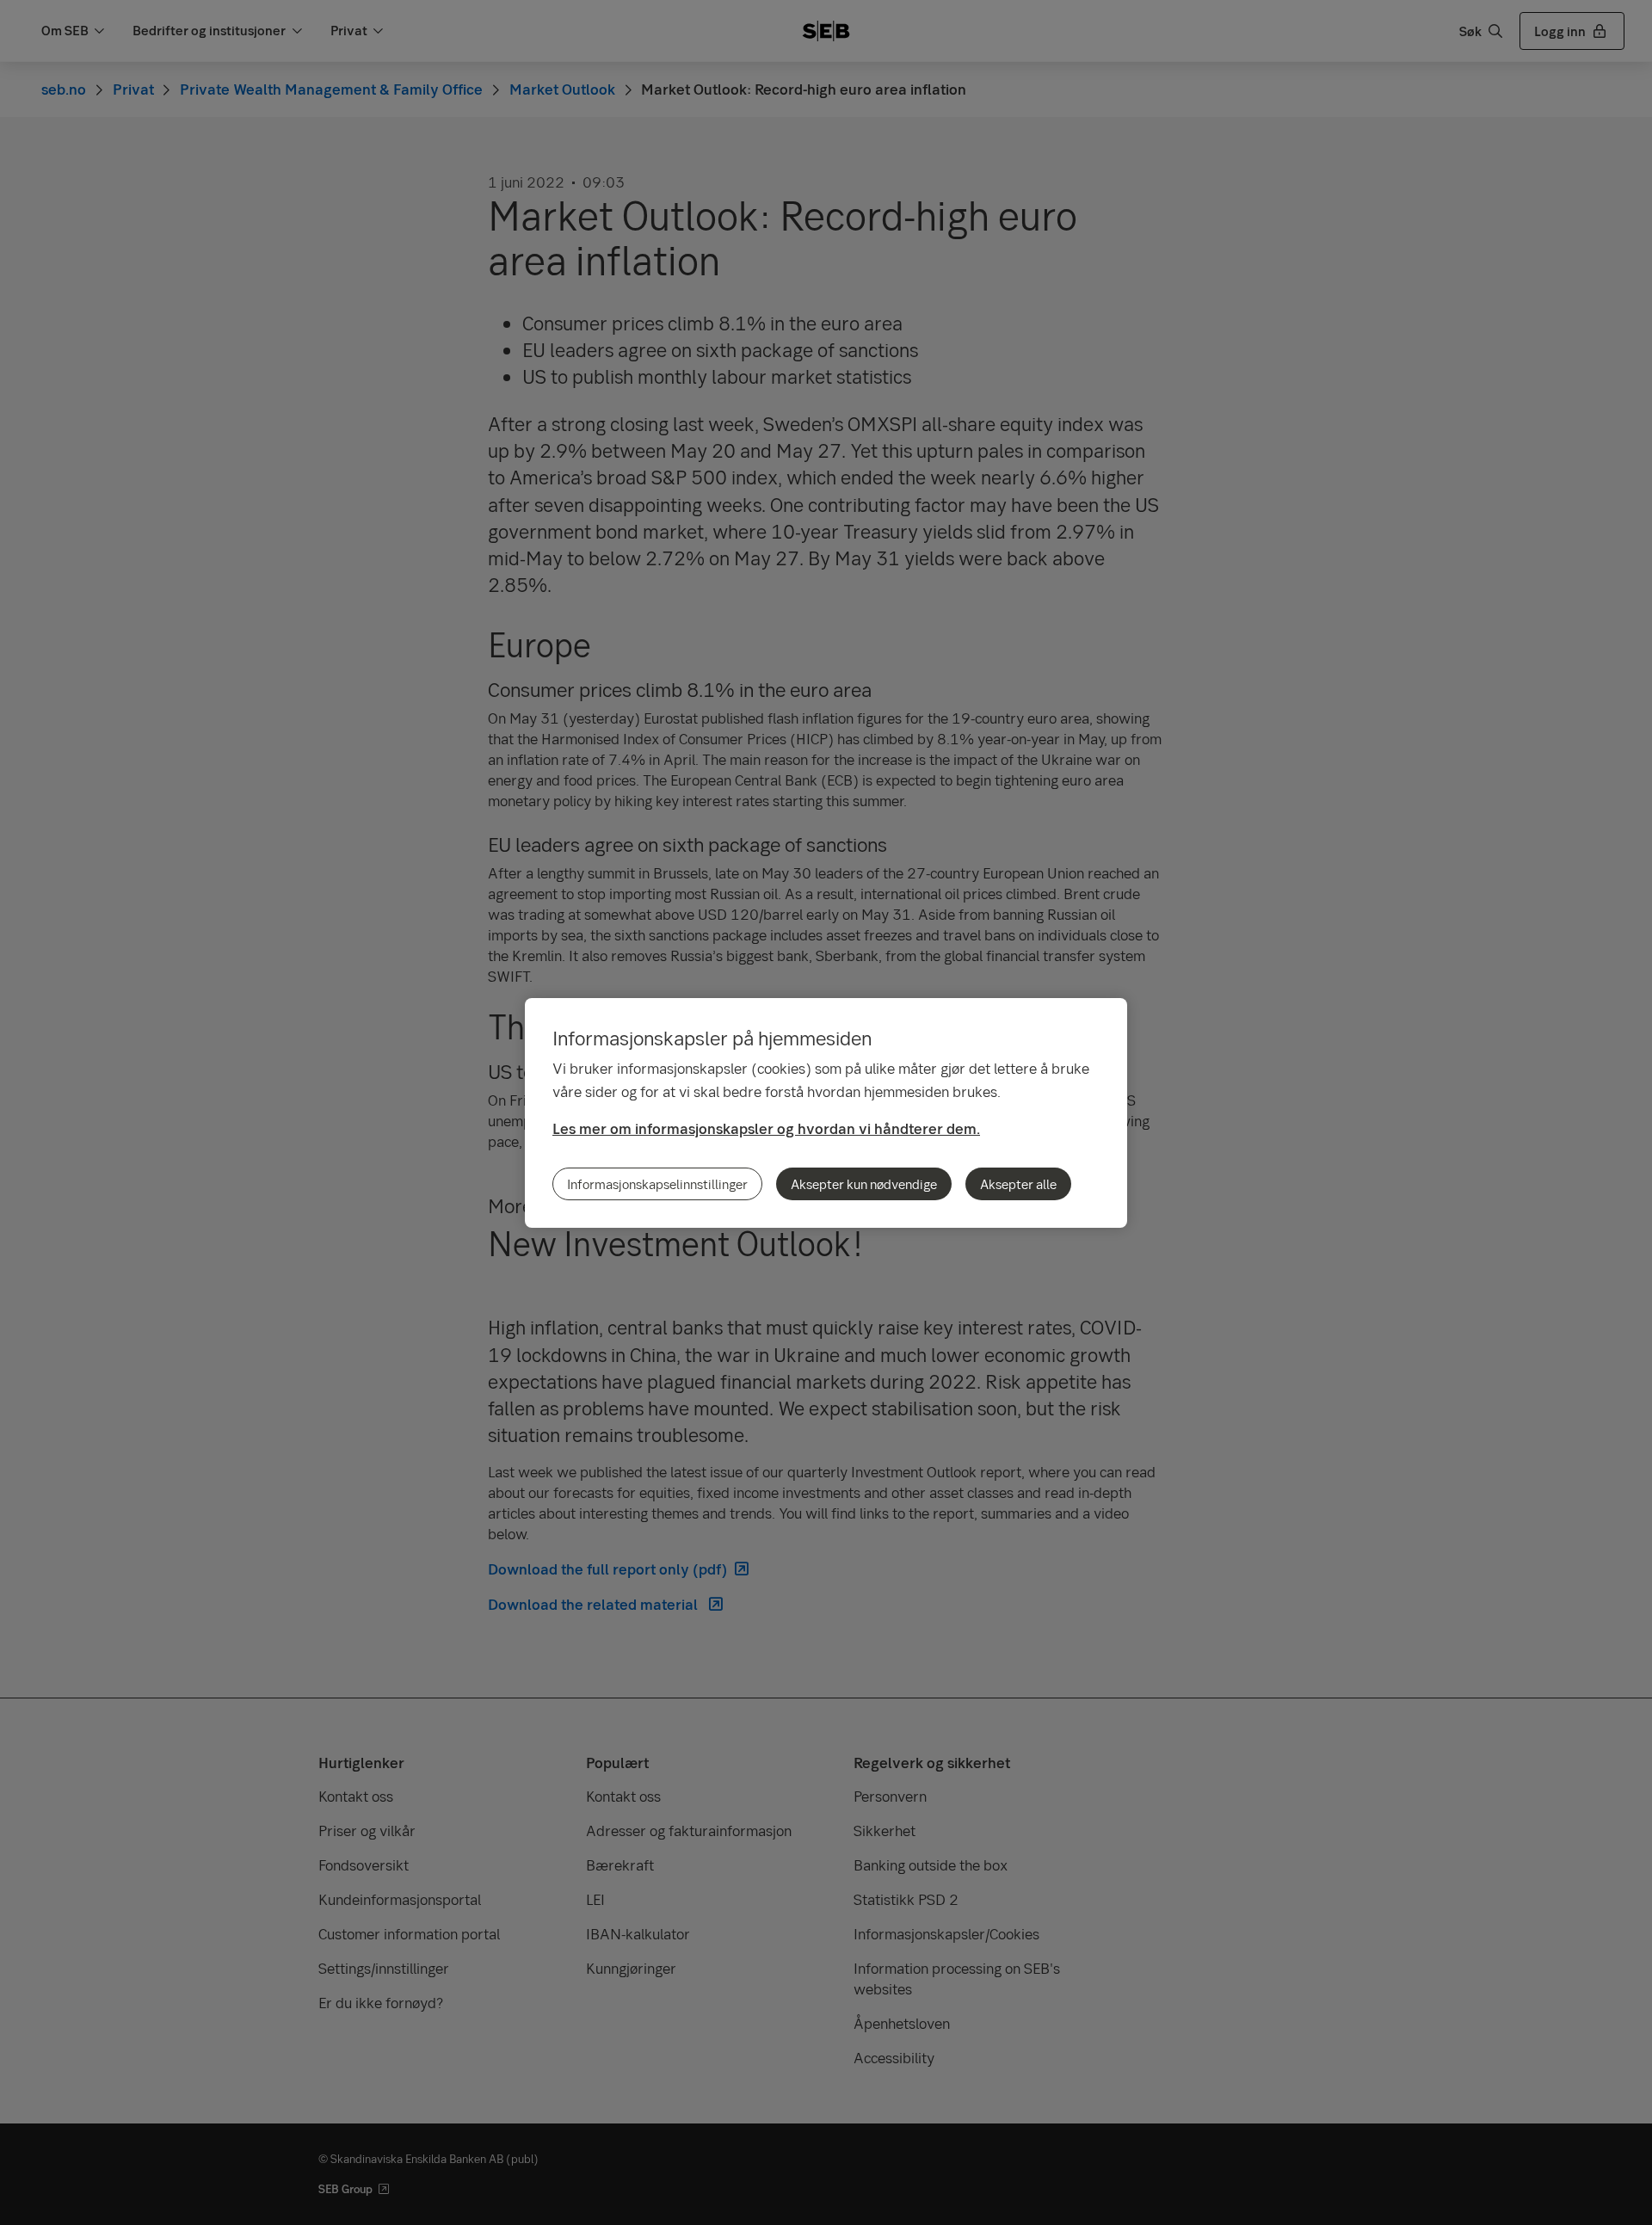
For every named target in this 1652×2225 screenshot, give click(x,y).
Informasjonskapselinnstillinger (657, 1184)
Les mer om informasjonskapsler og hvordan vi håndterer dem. (766, 1128)
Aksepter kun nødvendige (864, 1184)
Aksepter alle (1018, 1184)
